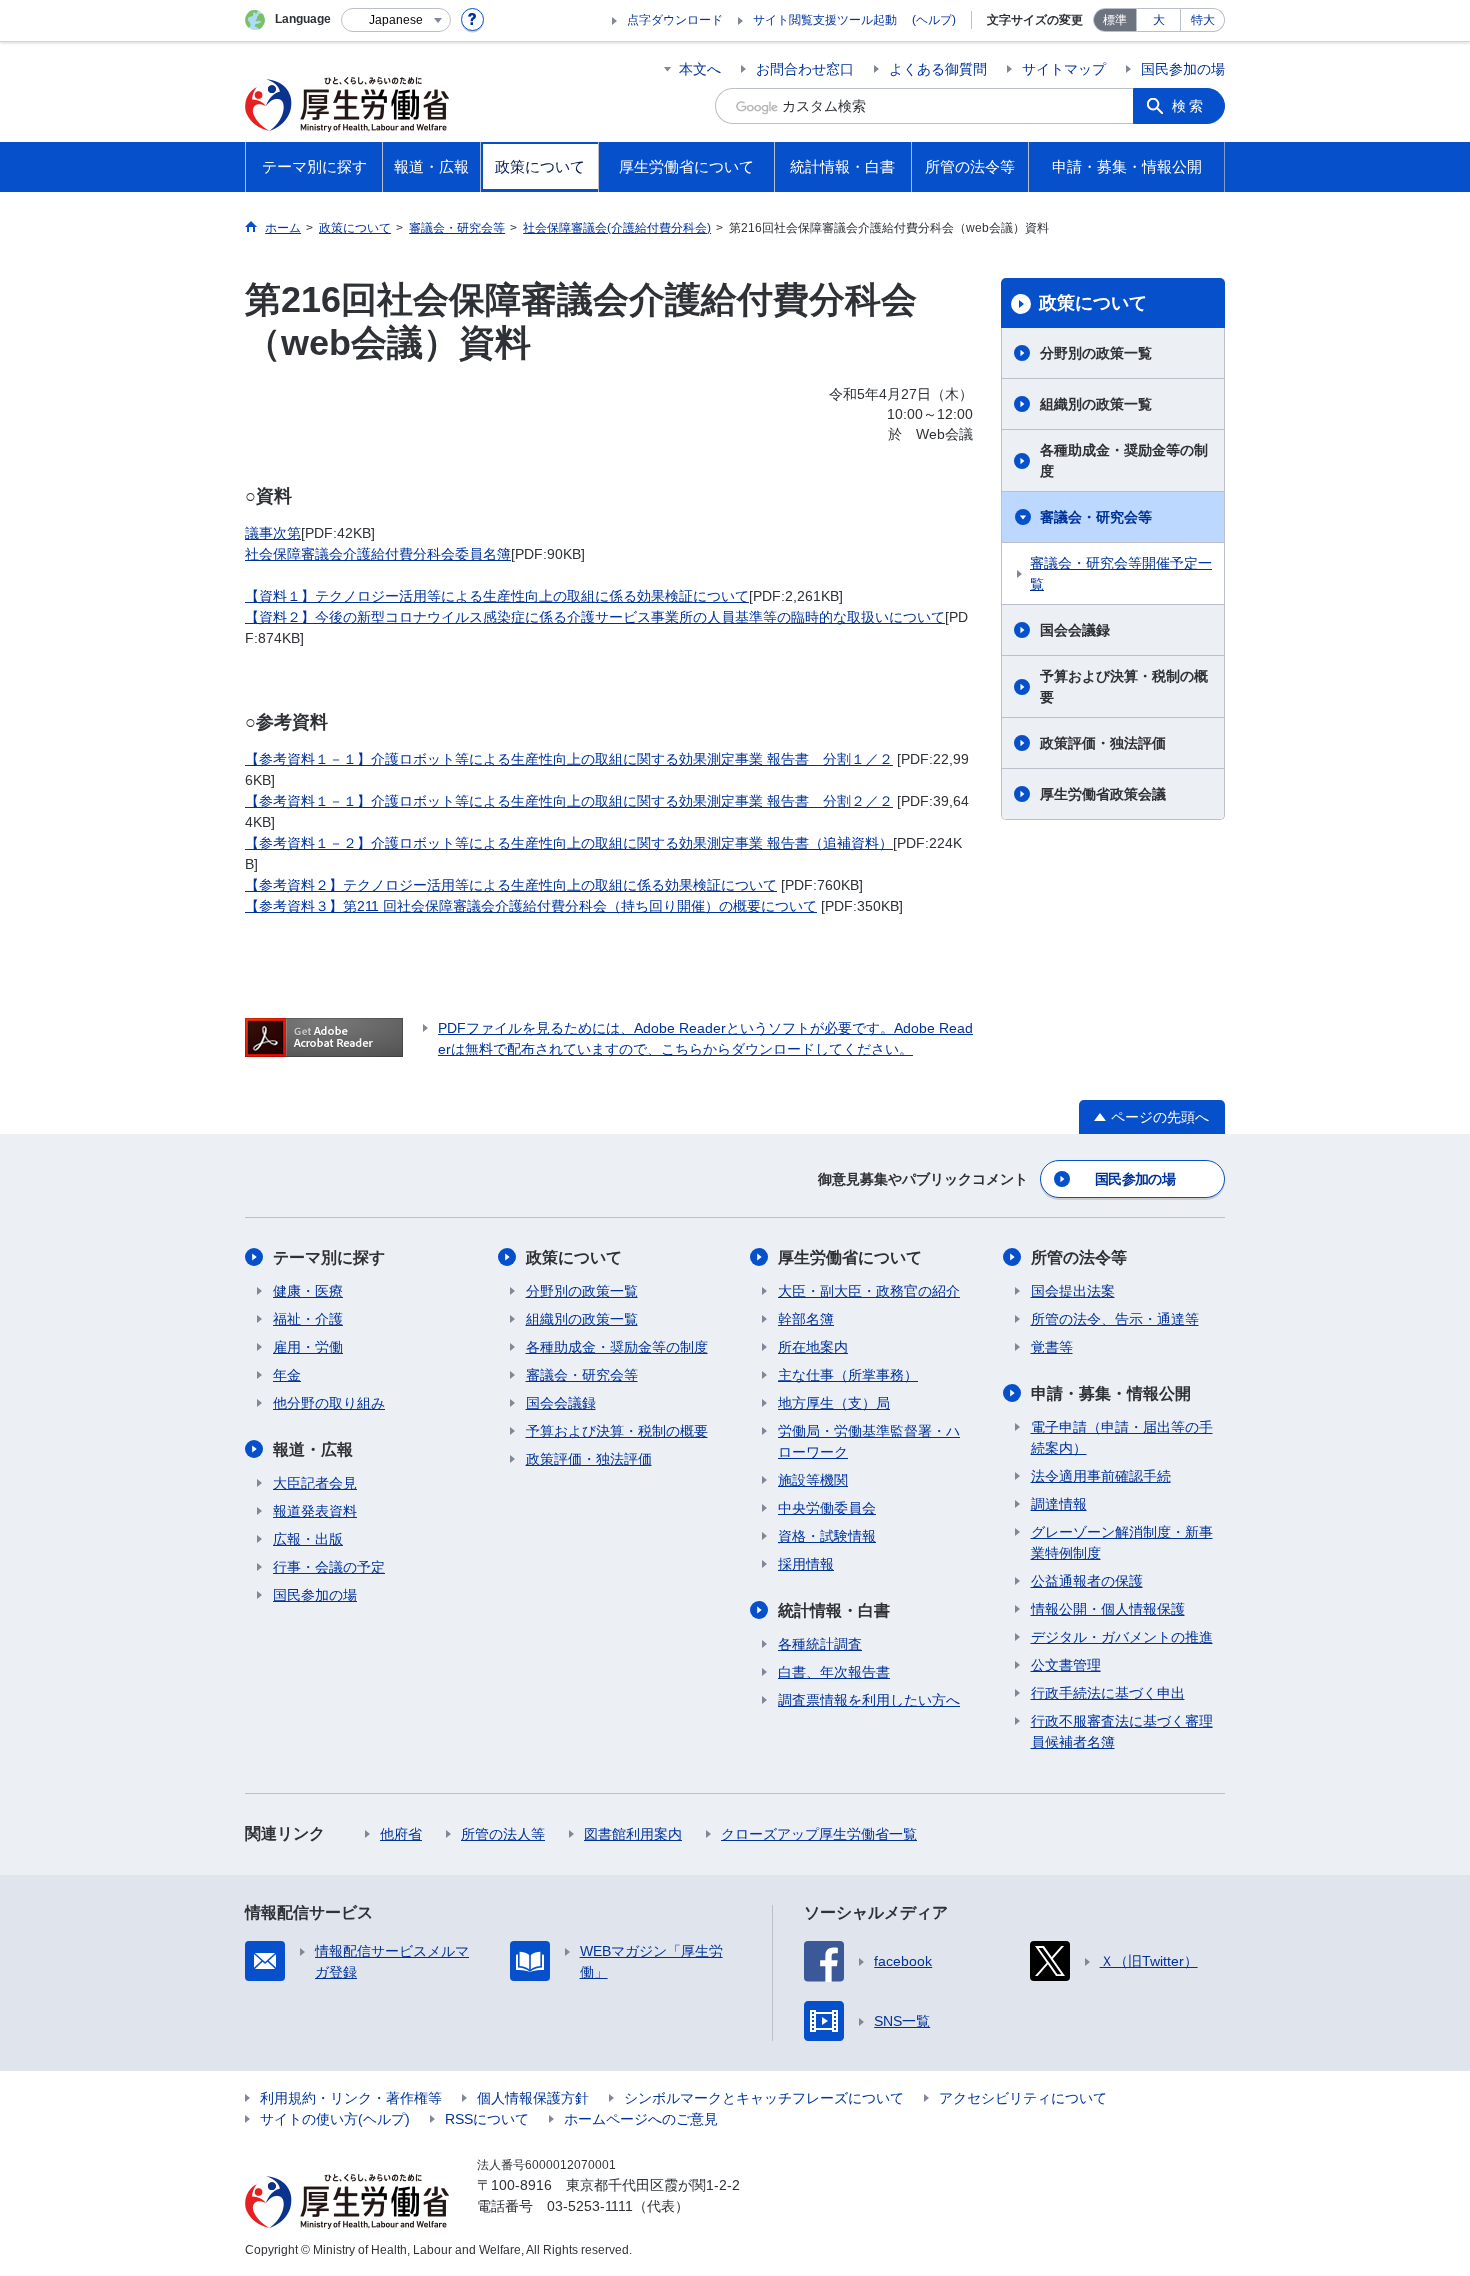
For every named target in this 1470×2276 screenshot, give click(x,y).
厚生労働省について (850, 1257)
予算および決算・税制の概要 (1124, 686)
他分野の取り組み (329, 1403)
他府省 (401, 1834)
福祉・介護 (308, 1319)
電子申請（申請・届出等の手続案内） (1122, 1437)
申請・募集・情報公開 (1111, 1393)
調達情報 (1059, 1504)
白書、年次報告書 (834, 1672)
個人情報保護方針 (533, 2098)
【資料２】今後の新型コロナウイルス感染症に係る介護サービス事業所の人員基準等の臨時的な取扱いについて (595, 617)
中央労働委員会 (827, 1508)
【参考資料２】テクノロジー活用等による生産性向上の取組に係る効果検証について (511, 885)
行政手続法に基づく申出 (1108, 1693)
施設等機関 (813, 1480)
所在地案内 (813, 1347)
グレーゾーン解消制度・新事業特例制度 (1122, 1542)
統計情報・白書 (834, 1610)
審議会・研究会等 (1096, 517)
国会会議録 (1075, 630)
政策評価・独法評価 (1103, 743)
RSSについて (487, 2119)
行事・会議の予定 (329, 1567)
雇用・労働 (308, 1347)
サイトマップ (1064, 69)
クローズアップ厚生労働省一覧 (819, 1834)
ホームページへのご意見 (641, 2119)
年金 (287, 1375)
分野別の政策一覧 (1096, 353)
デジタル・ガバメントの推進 (1122, 1637)
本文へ (700, 69)
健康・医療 (308, 1291)
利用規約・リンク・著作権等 (351, 2098)
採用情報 (806, 1564)
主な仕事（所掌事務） (848, 1375)
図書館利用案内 (633, 1834)
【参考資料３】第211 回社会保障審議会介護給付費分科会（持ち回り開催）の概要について (531, 906)
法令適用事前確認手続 (1101, 1476)
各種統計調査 (820, 1644)
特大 (1203, 20)
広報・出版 (308, 1539)
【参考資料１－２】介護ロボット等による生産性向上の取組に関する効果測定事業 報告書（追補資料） (569, 843)
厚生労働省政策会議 (1103, 794)
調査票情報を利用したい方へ (869, 1700)
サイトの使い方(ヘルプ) (335, 2119)
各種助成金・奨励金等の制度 (1124, 460)
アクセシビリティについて (1023, 2098)
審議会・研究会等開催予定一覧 (1121, 573)
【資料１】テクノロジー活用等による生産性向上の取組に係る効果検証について (497, 596)
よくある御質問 (938, 69)
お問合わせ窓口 (805, 69)
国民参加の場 (1183, 69)
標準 (1115, 20)
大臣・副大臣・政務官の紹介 (869, 1291)
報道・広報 (313, 1449)
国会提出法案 (1073, 1291)
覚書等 (1052, 1347)
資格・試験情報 (827, 1536)
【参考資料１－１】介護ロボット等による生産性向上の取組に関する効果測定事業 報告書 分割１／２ (569, 759)
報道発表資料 (315, 1511)
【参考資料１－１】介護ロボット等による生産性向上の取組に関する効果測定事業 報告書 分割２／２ (569, 801)
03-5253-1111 (590, 2206)
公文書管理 (1066, 1665)
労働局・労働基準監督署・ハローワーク (869, 1441)
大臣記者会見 (315, 1483)
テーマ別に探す (329, 1257)
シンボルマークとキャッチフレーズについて (764, 2098)
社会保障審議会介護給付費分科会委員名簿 (378, 554)
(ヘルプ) (934, 20)
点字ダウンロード (675, 20)
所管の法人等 (503, 1834)
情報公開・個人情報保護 (1108, 1609)
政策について (1093, 303)
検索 (1189, 106)
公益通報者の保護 (1087, 1581)
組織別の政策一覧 (1096, 404)
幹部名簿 (806, 1319)
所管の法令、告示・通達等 (1115, 1319)
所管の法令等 (1079, 1257)
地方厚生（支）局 (834, 1403)
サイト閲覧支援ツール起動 (825, 20)
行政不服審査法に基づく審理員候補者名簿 (1122, 1731)
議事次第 (273, 533)
